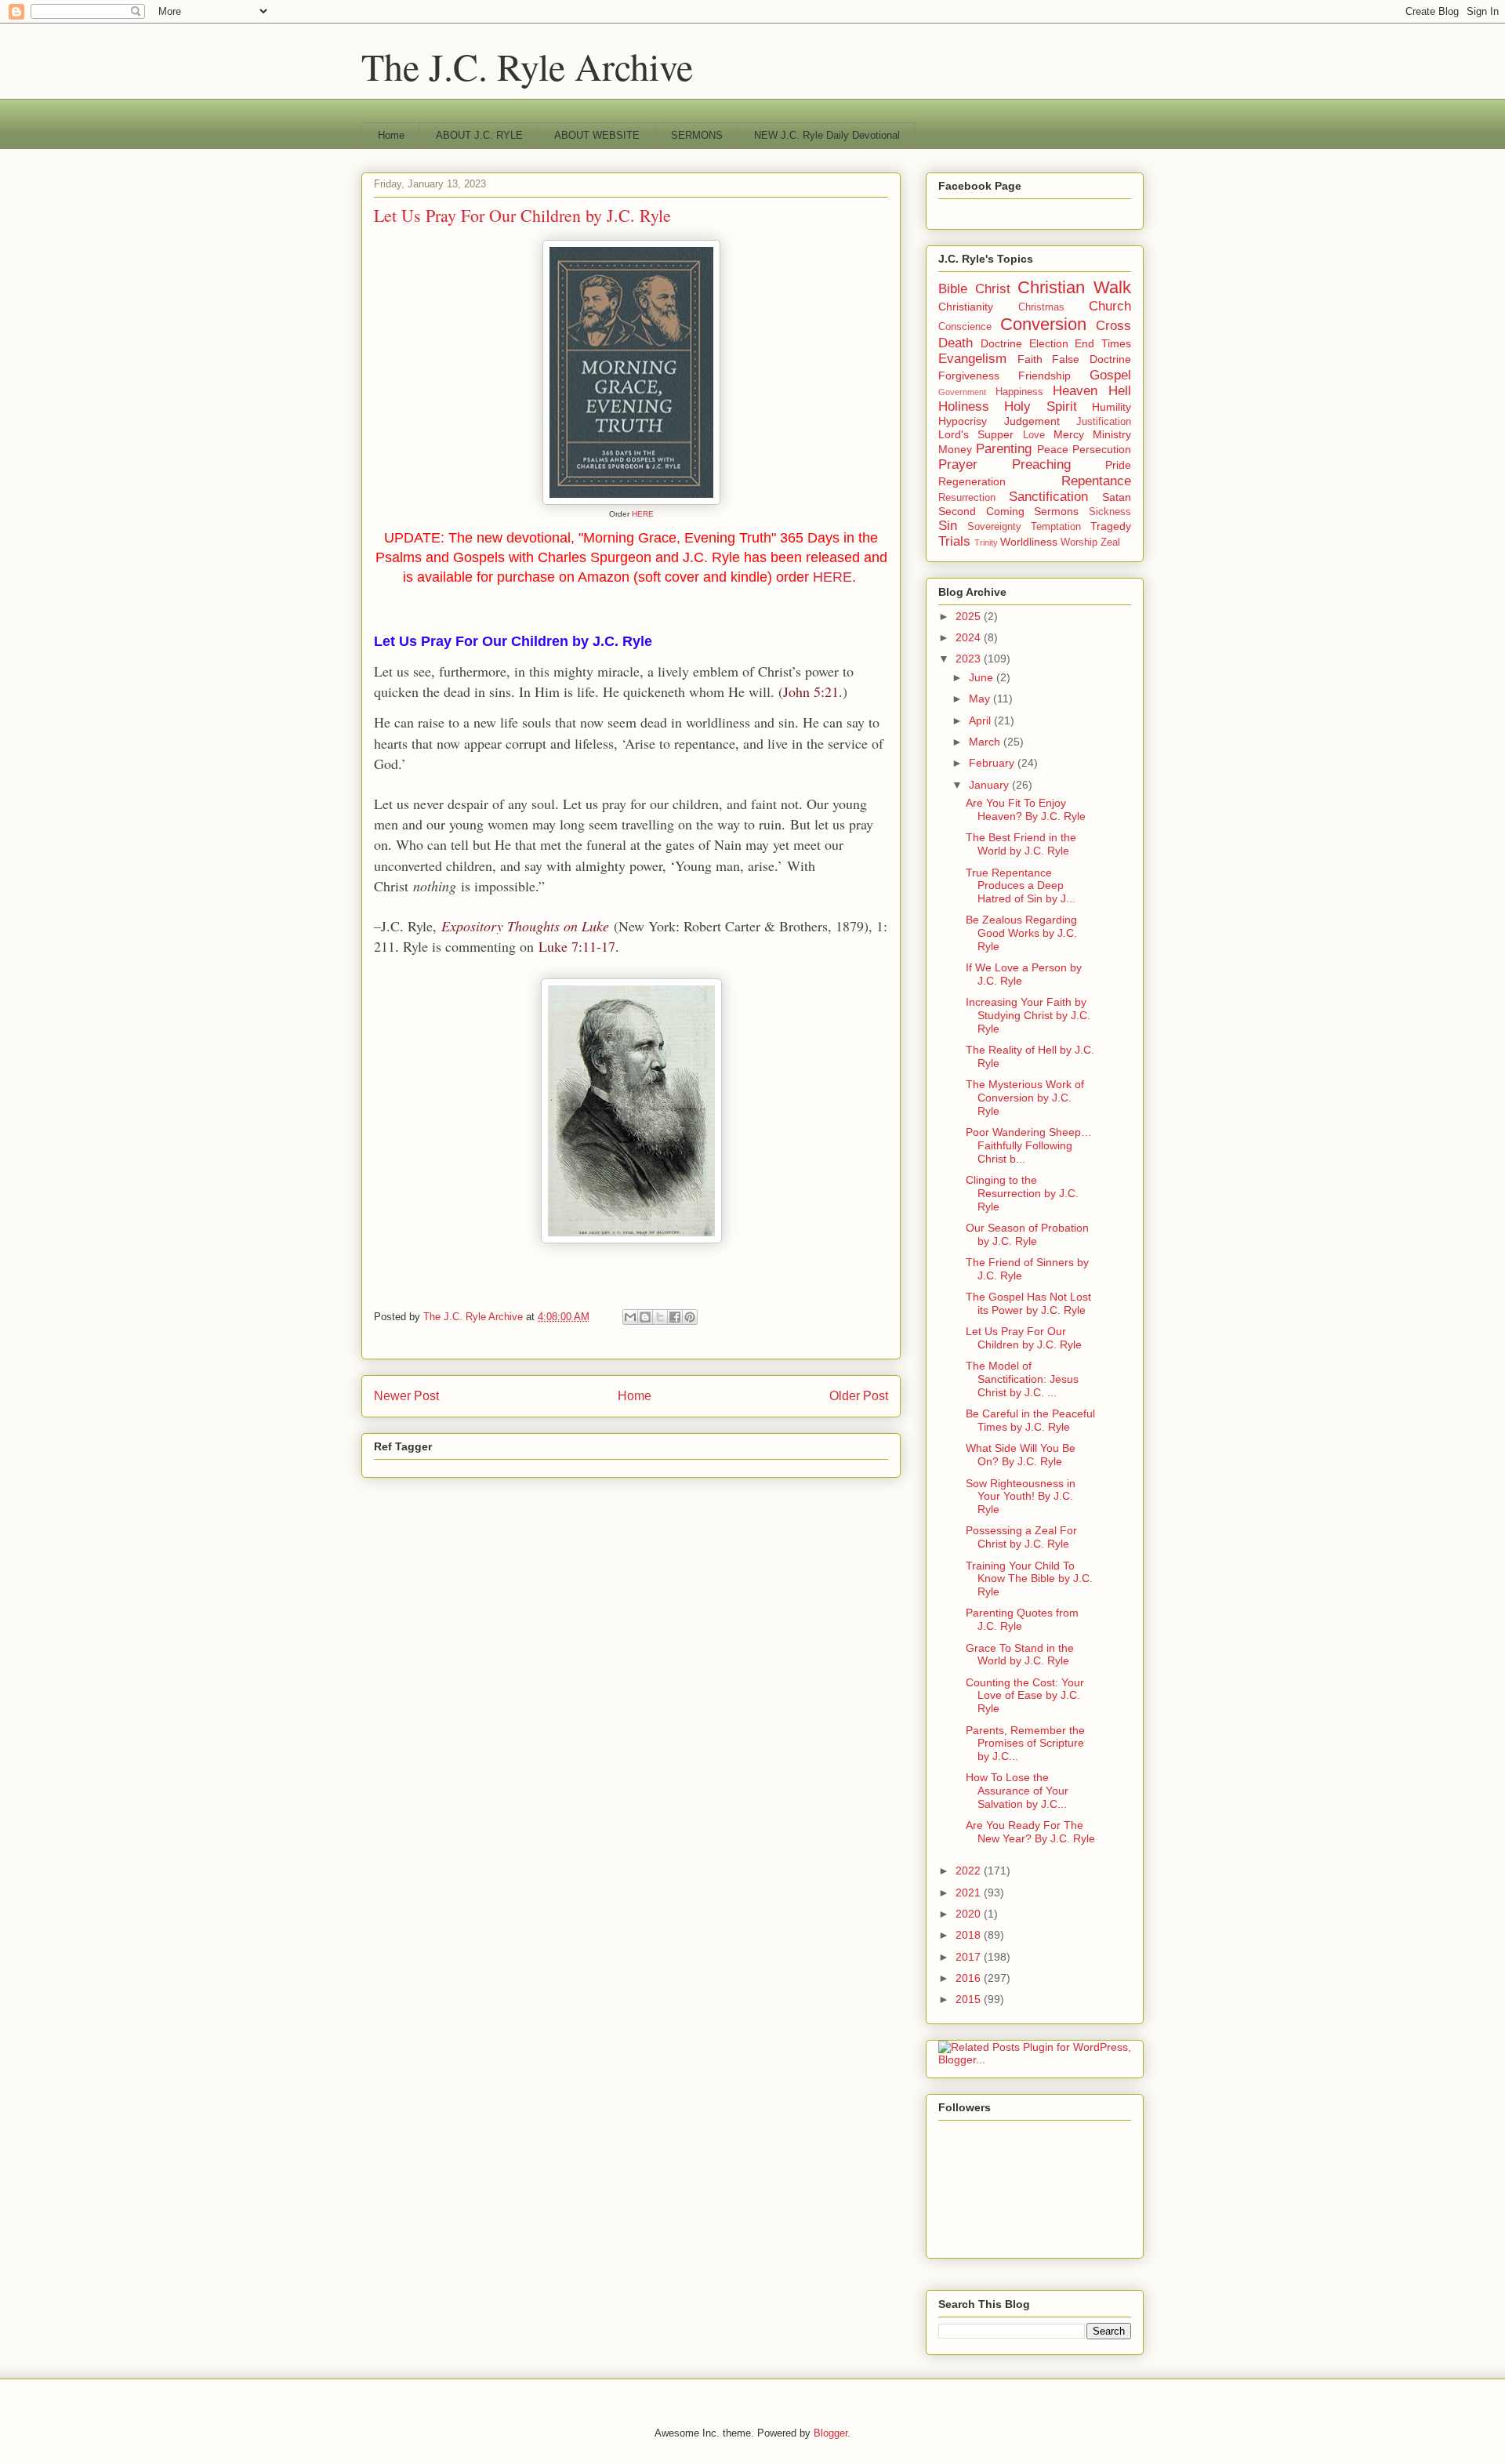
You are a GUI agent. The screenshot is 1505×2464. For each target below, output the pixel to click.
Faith (1030, 359)
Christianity (966, 307)
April (981, 720)
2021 (970, 1892)
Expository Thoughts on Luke (525, 926)
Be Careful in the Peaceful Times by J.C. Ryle (1030, 1420)
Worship (1079, 543)
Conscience (965, 327)
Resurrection (967, 498)
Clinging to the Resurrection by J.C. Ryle (1022, 1193)
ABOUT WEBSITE (597, 135)
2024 (970, 637)
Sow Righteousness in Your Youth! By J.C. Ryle (1021, 1497)
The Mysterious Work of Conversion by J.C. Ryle (1025, 1098)
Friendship (1044, 376)
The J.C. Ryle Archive (527, 66)
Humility (1112, 407)
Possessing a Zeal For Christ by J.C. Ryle (1021, 1537)
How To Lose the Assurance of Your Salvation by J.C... (1017, 1791)
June (983, 677)
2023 (970, 659)
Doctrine (1001, 343)
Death (956, 343)
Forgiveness (969, 376)
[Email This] (630, 1317)
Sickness (1110, 512)
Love (1034, 435)
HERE (643, 514)
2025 (970, 616)
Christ (993, 289)
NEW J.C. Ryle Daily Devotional (827, 135)
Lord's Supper (976, 434)
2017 (970, 1957)
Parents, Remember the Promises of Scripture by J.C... (1025, 1744)
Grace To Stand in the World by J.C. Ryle (1020, 1655)
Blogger (830, 2433)
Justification (1104, 422)
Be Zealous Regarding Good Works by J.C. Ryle (1021, 933)
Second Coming (981, 511)
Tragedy (1111, 526)
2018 (970, 1935)
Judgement (1032, 421)
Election (1049, 343)
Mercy (1069, 434)
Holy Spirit (1040, 406)
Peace (1053, 449)
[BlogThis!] (645, 1317)
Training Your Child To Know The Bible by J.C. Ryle (1029, 1579)
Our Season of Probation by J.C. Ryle (1027, 1234)
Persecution (1102, 449)
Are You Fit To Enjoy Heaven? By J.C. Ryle (1026, 809)
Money (955, 449)
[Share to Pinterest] (690, 1317)
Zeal (1110, 543)
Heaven (1075, 391)
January (990, 785)
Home (391, 135)
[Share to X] (660, 1317)
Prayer (958, 464)
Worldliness (1029, 542)
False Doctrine (1092, 359)
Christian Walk (1074, 287)
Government (962, 392)
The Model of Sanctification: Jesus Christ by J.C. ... (1022, 1379)
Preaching (1041, 464)
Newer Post (406, 1396)
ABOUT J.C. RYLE (479, 135)
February (993, 763)
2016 (970, 1978)
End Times (1103, 343)
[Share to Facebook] (675, 1317)
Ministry (1112, 434)
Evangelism (972, 359)
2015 (970, 1999)
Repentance (1096, 481)
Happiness (1019, 392)
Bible (953, 289)
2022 (970, 1871)
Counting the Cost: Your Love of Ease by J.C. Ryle (1025, 1696)
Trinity (986, 543)
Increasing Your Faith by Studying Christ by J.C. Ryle (1028, 1015)
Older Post (859, 1396)
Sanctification (1048, 497)
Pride (1118, 465)
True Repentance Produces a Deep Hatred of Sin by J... (1021, 886)
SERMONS (697, 135)
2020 (970, 1914)
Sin (948, 526)
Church (1110, 306)
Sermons (1056, 511)
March (986, 742)
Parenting (1004, 449)
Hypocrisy (963, 421)
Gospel (1110, 375)
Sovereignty (994, 527)
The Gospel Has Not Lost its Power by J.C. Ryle (1028, 1303)
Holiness (964, 406)
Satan (1117, 497)
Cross (1113, 326)
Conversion (1043, 324)
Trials (954, 541)
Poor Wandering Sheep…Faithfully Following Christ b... (1029, 1145)
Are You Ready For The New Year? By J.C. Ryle (1030, 1832)
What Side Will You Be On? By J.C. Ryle (1021, 1455)
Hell (1120, 391)
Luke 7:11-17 (577, 946)
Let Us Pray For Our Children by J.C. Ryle (1024, 1338)
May (981, 699)
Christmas (1041, 307)
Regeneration (972, 481)
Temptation (1056, 527)
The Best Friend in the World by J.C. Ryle (1021, 844)
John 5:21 (811, 691)
